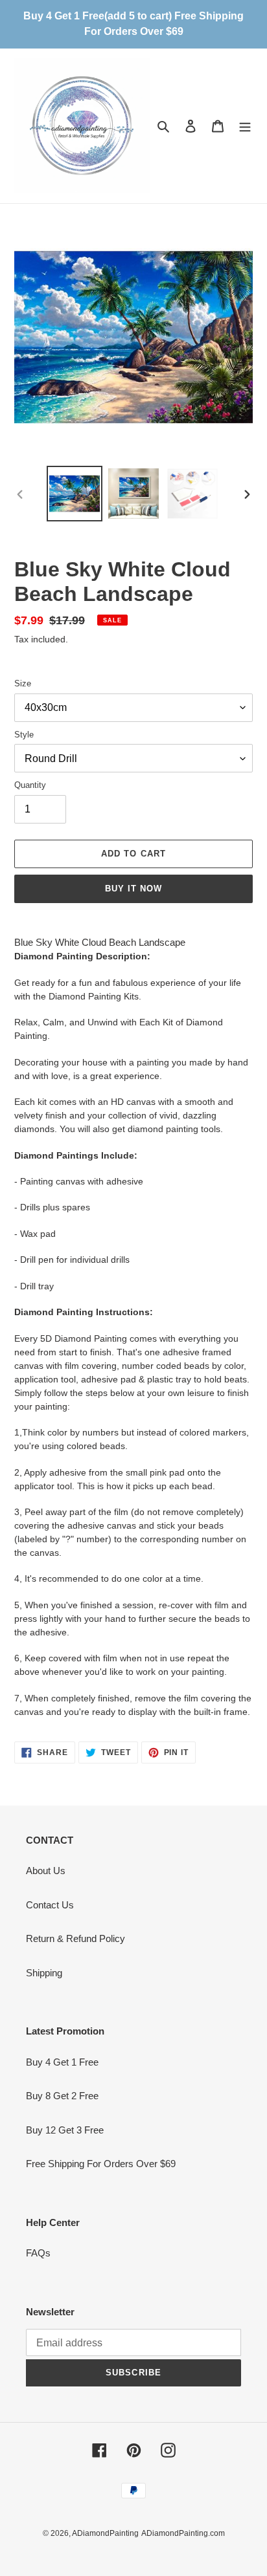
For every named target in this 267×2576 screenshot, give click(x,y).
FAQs (38, 2253)
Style (24, 735)
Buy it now (133, 889)
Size (23, 683)
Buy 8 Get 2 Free (62, 2096)
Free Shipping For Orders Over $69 (101, 2164)
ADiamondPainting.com (183, 2533)
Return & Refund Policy (75, 1938)
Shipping (44, 1973)
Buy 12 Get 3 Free (65, 2130)
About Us (46, 1871)
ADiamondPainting (105, 2533)
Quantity (30, 785)
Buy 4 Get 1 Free (62, 2062)
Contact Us (50, 1905)
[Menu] (245, 126)
